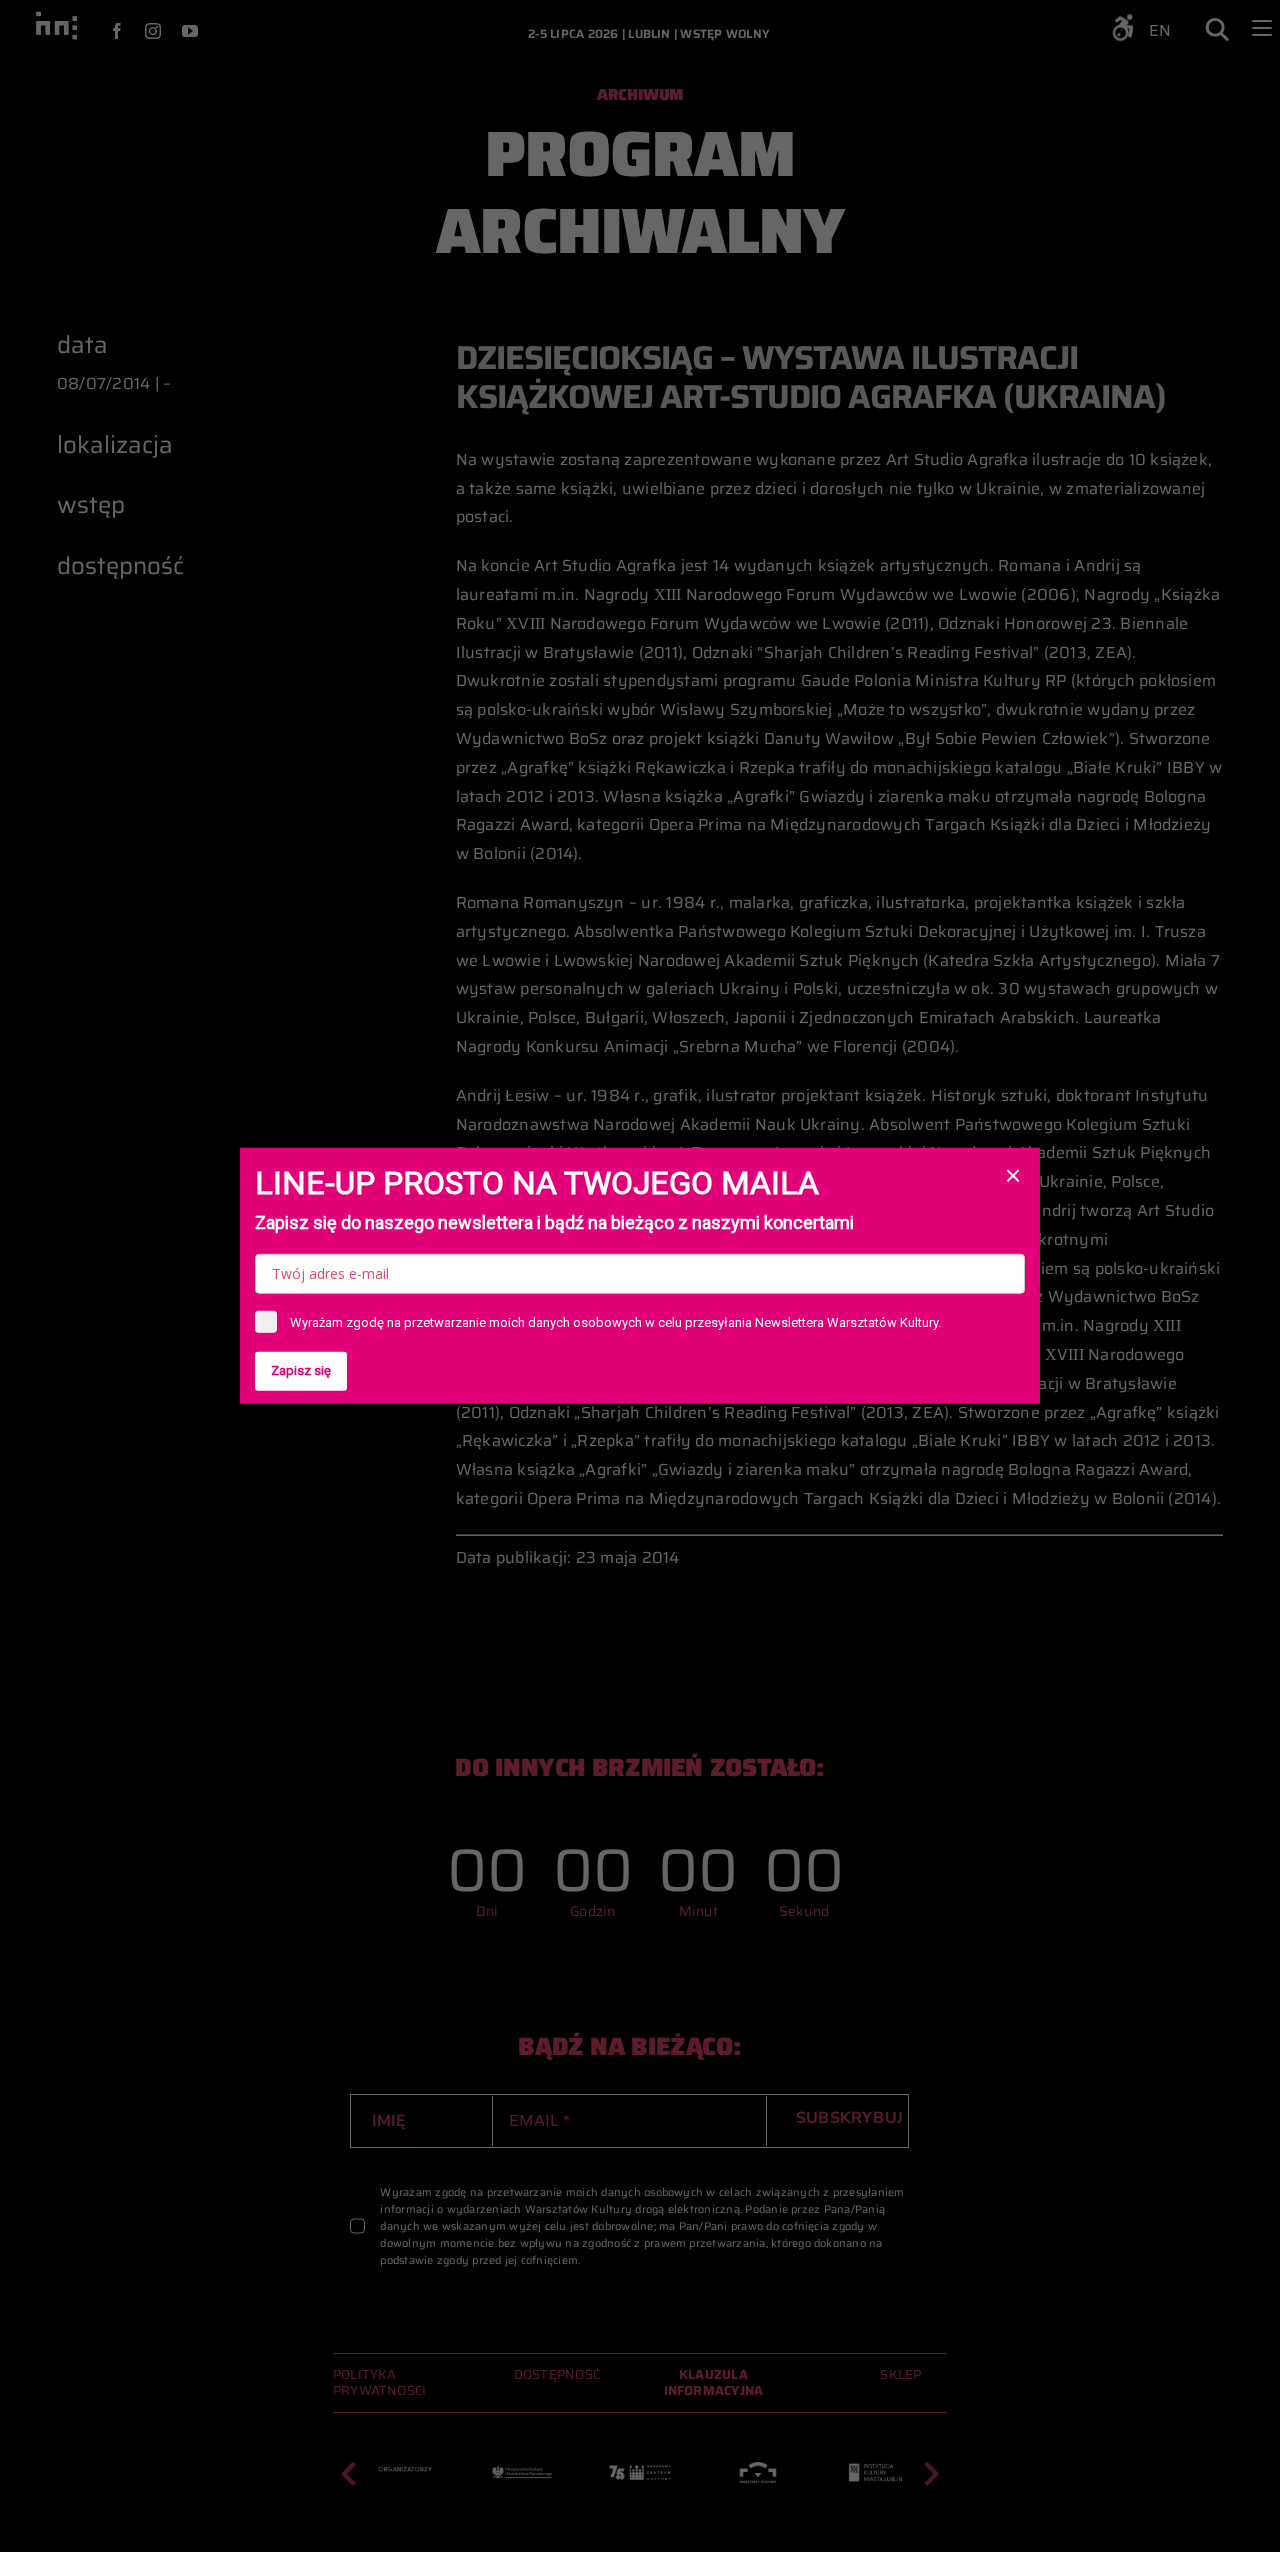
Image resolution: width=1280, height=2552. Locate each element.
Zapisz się (301, 1370)
